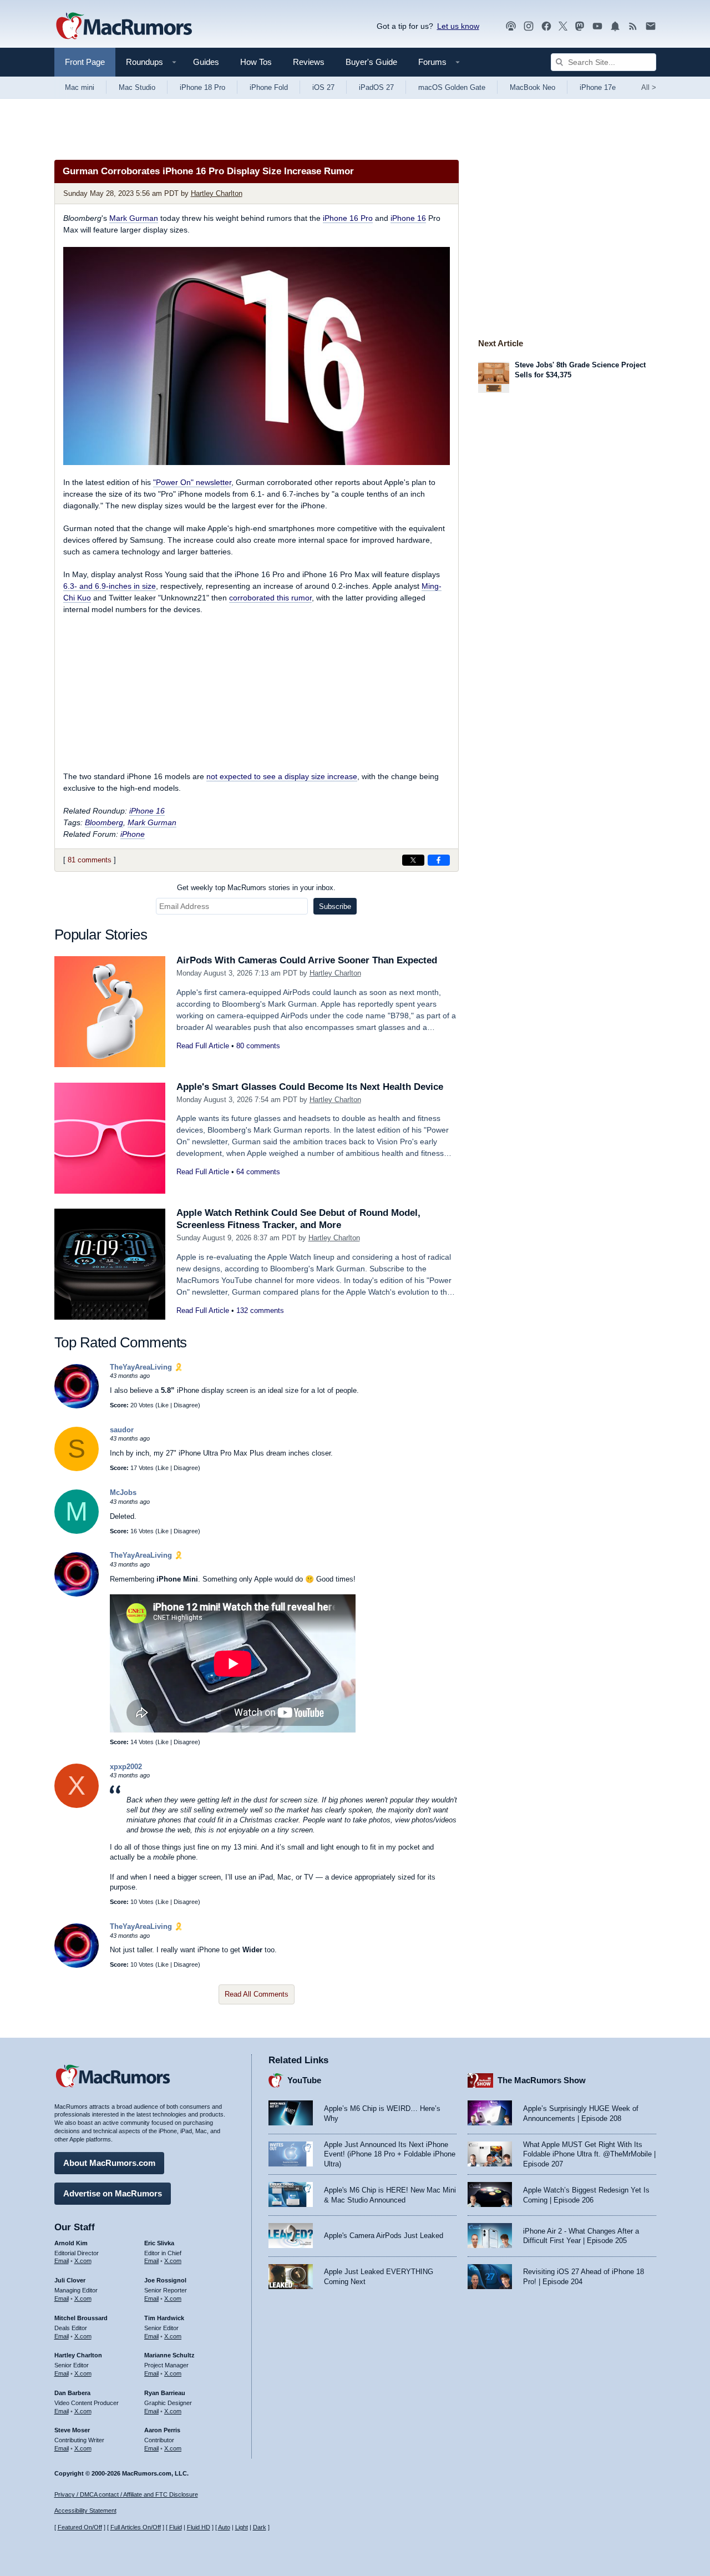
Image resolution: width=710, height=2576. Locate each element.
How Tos (256, 62)
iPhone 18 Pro (202, 87)
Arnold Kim (71, 2243)
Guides (206, 62)
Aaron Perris (162, 2430)
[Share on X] (413, 860)
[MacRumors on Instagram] (529, 26)
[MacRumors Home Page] (124, 27)
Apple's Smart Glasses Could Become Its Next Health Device (310, 1087)
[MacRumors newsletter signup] (651, 26)
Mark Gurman (134, 218)
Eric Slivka (159, 2243)
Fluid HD (199, 2527)
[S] (77, 1469)
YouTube (304, 2080)
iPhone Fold (269, 87)
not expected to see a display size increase (282, 776)
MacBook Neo (532, 87)
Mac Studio (137, 87)
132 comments (260, 1310)
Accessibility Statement (85, 2511)
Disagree (186, 1405)
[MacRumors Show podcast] (511, 26)
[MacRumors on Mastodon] (580, 26)
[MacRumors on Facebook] (546, 26)
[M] (77, 1531)
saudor (122, 1430)
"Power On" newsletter (192, 482)
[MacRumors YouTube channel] (597, 26)
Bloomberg (104, 822)
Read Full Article (203, 1046)
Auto (224, 2527)
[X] (77, 1805)
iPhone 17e (598, 87)
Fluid (176, 2527)
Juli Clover (70, 2280)
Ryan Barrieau (165, 2393)
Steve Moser (72, 2430)
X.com (83, 2261)
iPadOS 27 (376, 87)
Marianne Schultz (169, 2355)
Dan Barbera (72, 2393)
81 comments (90, 860)
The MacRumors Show (542, 2080)
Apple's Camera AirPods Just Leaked (384, 2236)
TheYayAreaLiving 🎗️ (146, 1367)
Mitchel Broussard (81, 2318)
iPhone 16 (408, 218)
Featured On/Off (80, 2527)
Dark (260, 2527)
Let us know (458, 26)
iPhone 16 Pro (348, 218)
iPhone (133, 834)
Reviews (309, 62)
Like (163, 1405)
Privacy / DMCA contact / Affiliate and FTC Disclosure (126, 2494)
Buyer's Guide (371, 62)
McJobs (123, 1492)
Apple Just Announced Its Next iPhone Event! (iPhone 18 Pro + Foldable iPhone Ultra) (390, 2154)
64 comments (258, 1172)
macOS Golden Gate (452, 87)
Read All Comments (257, 1994)
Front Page (85, 62)
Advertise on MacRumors (113, 2193)
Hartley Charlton (217, 193)
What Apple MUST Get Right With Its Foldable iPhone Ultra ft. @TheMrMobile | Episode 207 (589, 2154)
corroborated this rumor (270, 598)
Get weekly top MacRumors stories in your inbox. (256, 888)
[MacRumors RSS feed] (633, 26)
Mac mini (80, 87)
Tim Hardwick (164, 2318)
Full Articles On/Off (136, 2527)
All (649, 87)
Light (242, 2527)
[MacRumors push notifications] (615, 26)
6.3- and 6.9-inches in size (110, 586)
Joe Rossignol (165, 2280)
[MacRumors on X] (563, 26)
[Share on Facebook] (439, 860)
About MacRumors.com (109, 2163)
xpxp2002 (126, 1767)
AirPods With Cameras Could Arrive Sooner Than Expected (307, 960)
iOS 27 (323, 87)
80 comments (258, 1046)
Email (62, 2261)
